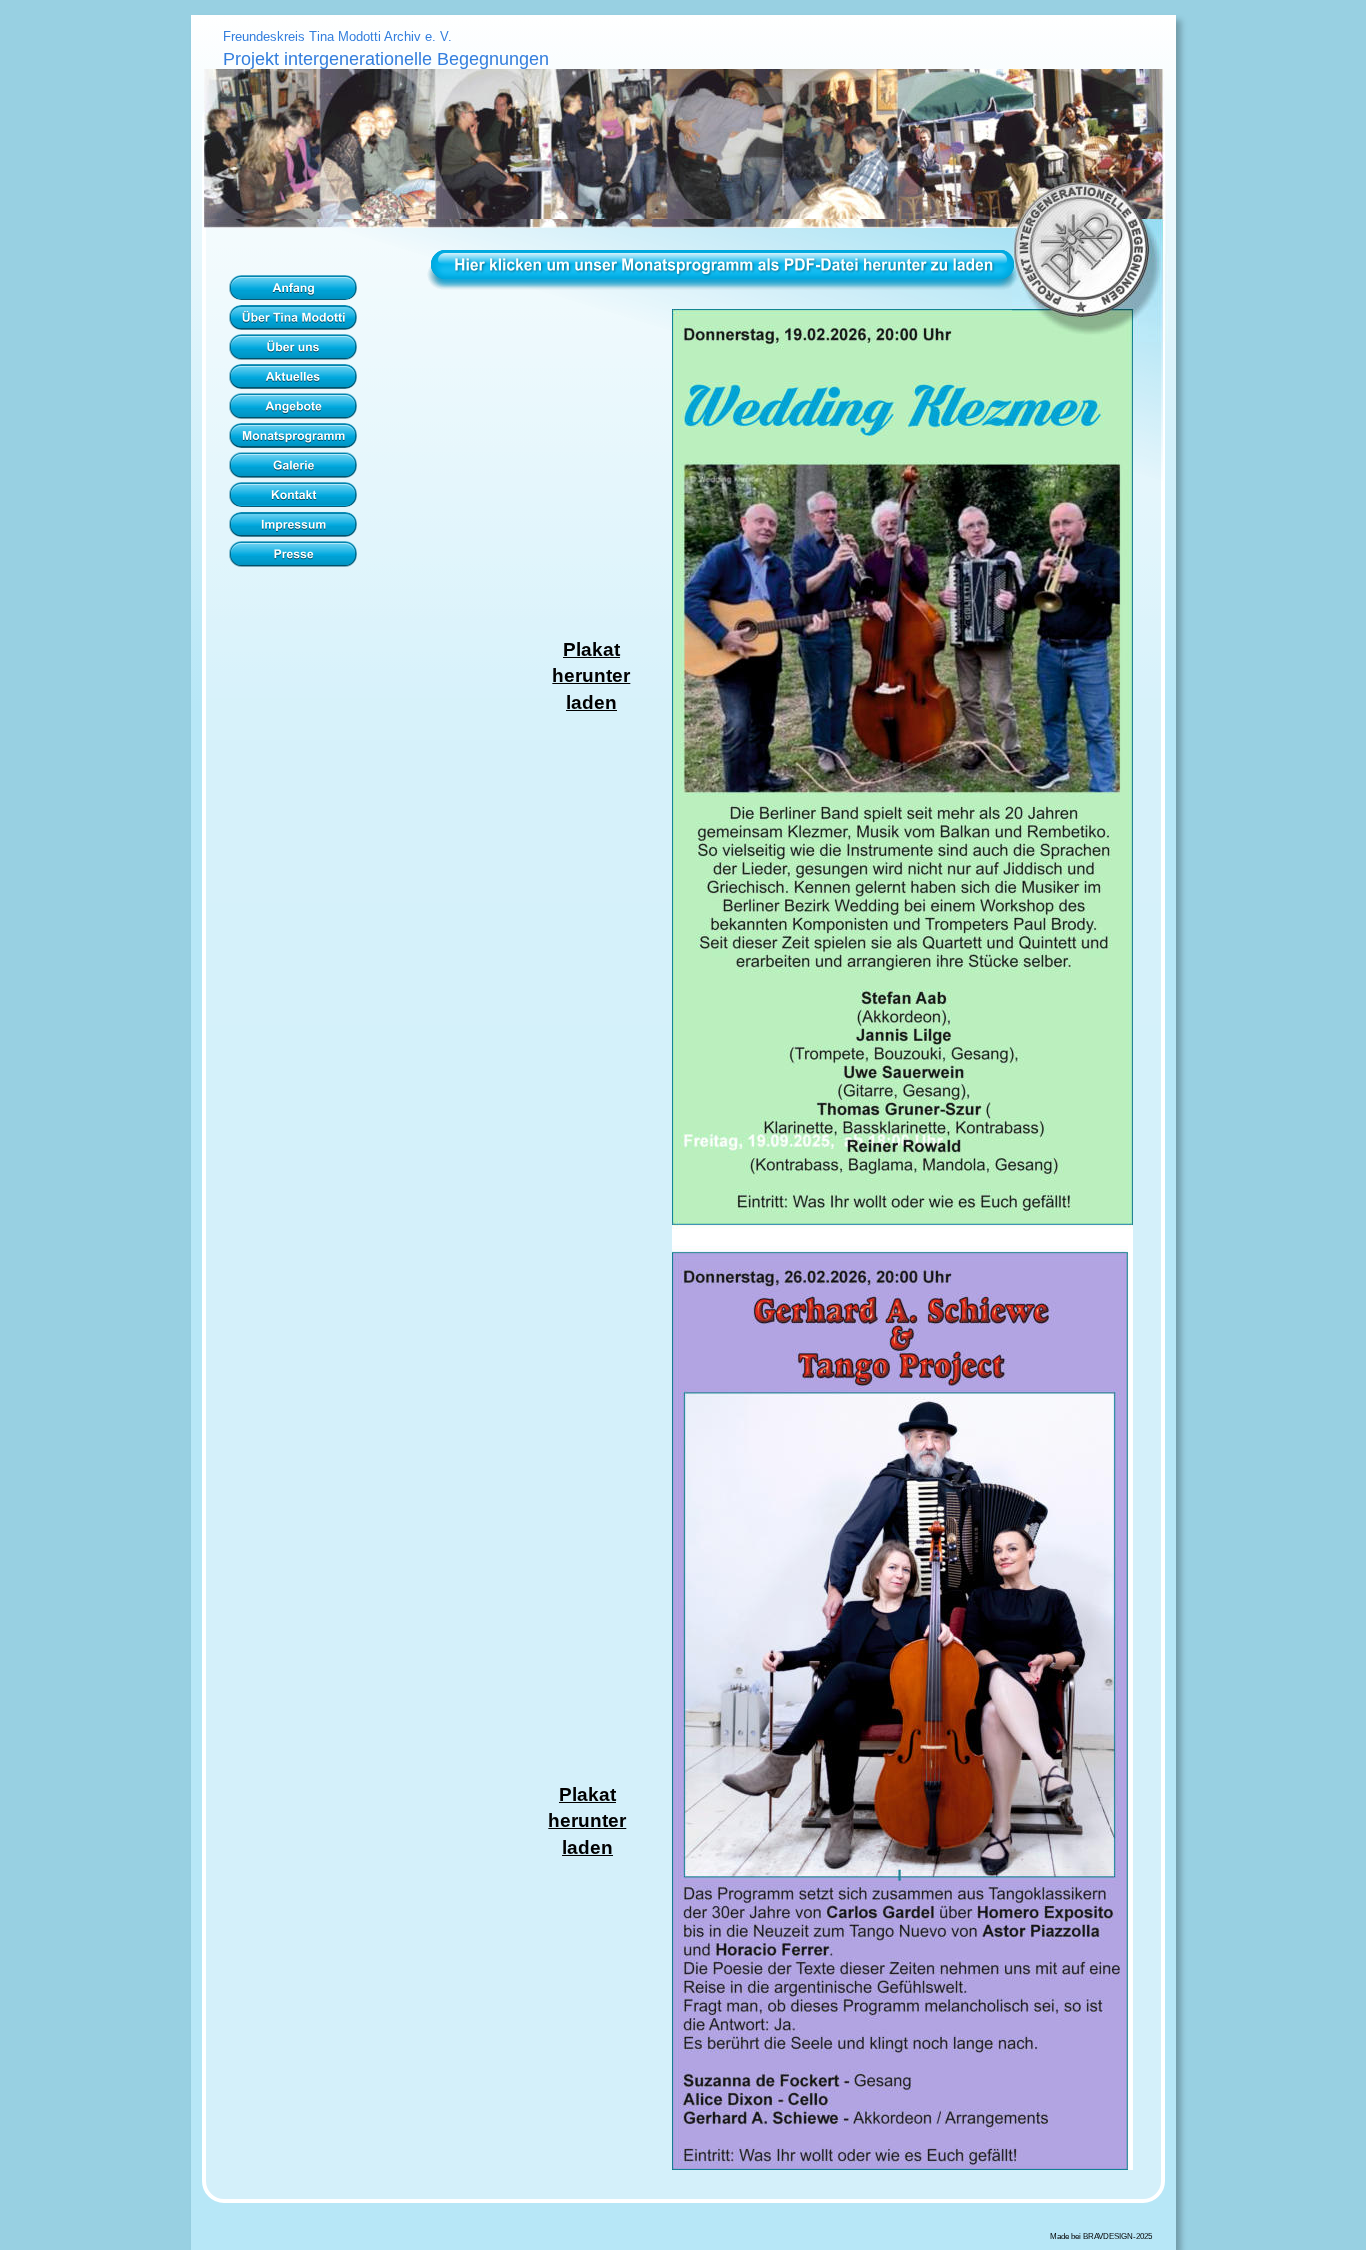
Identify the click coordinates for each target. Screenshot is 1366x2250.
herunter (591, 675)
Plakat (591, 649)
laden (591, 702)
